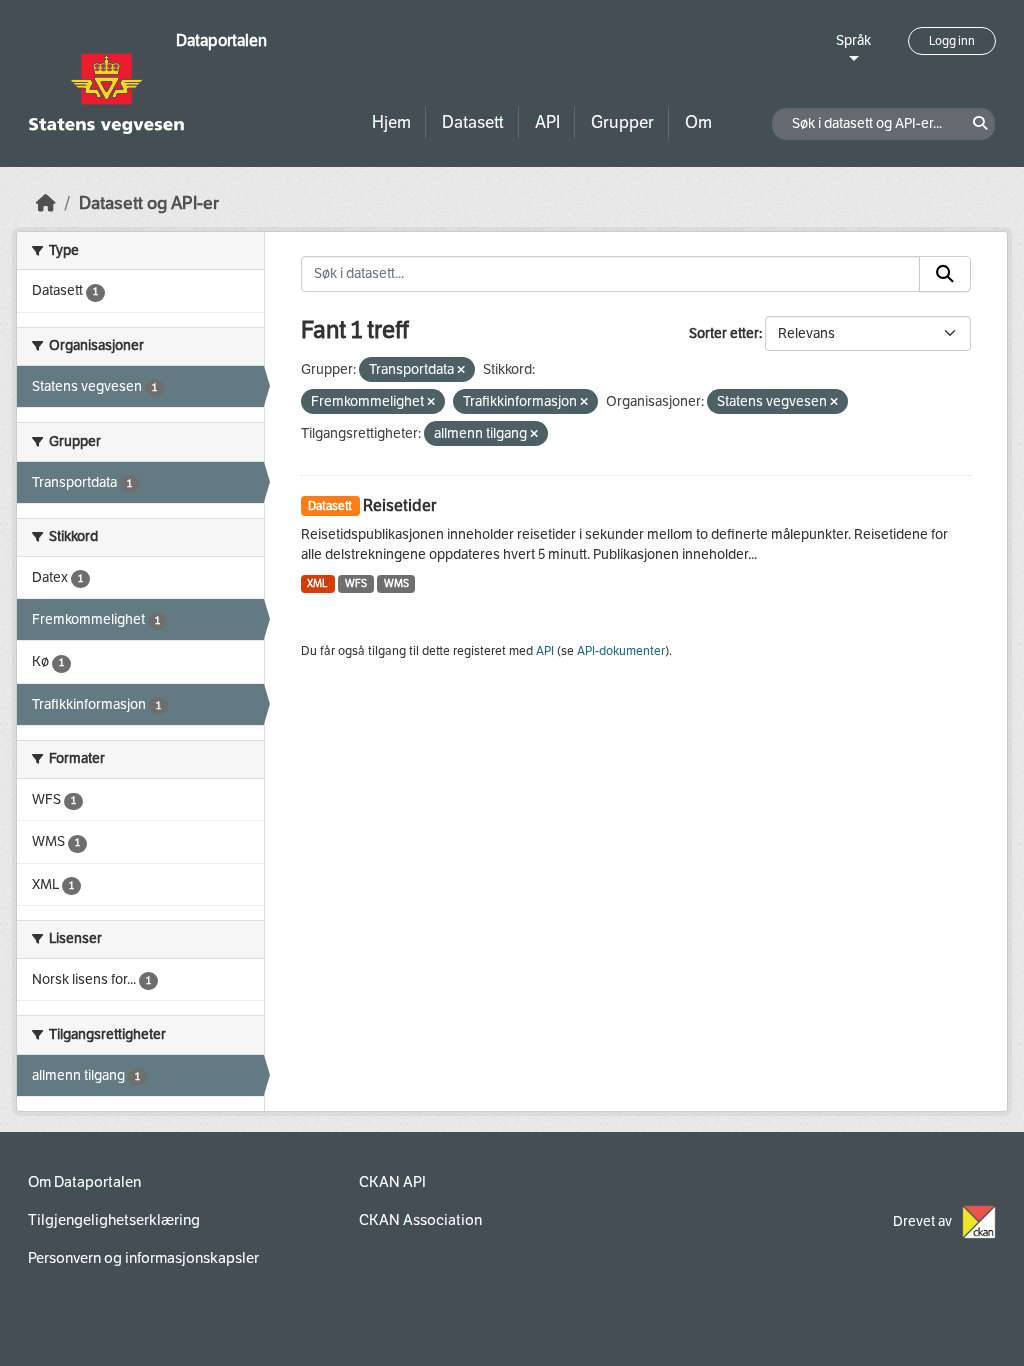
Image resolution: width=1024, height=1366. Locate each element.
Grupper (622, 122)
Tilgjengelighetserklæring (114, 1220)
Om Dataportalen (84, 1182)
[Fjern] (461, 370)
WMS (396, 583)
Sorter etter (724, 333)
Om (698, 122)
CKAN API (392, 1182)
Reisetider (399, 505)
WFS (356, 583)
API (547, 122)
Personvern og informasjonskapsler (143, 1258)
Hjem (391, 122)
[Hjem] (46, 203)
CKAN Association (420, 1220)
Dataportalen (221, 40)
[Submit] (945, 274)
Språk (853, 40)
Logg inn (952, 41)
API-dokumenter (621, 651)
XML (317, 583)
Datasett (473, 122)
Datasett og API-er (149, 203)
